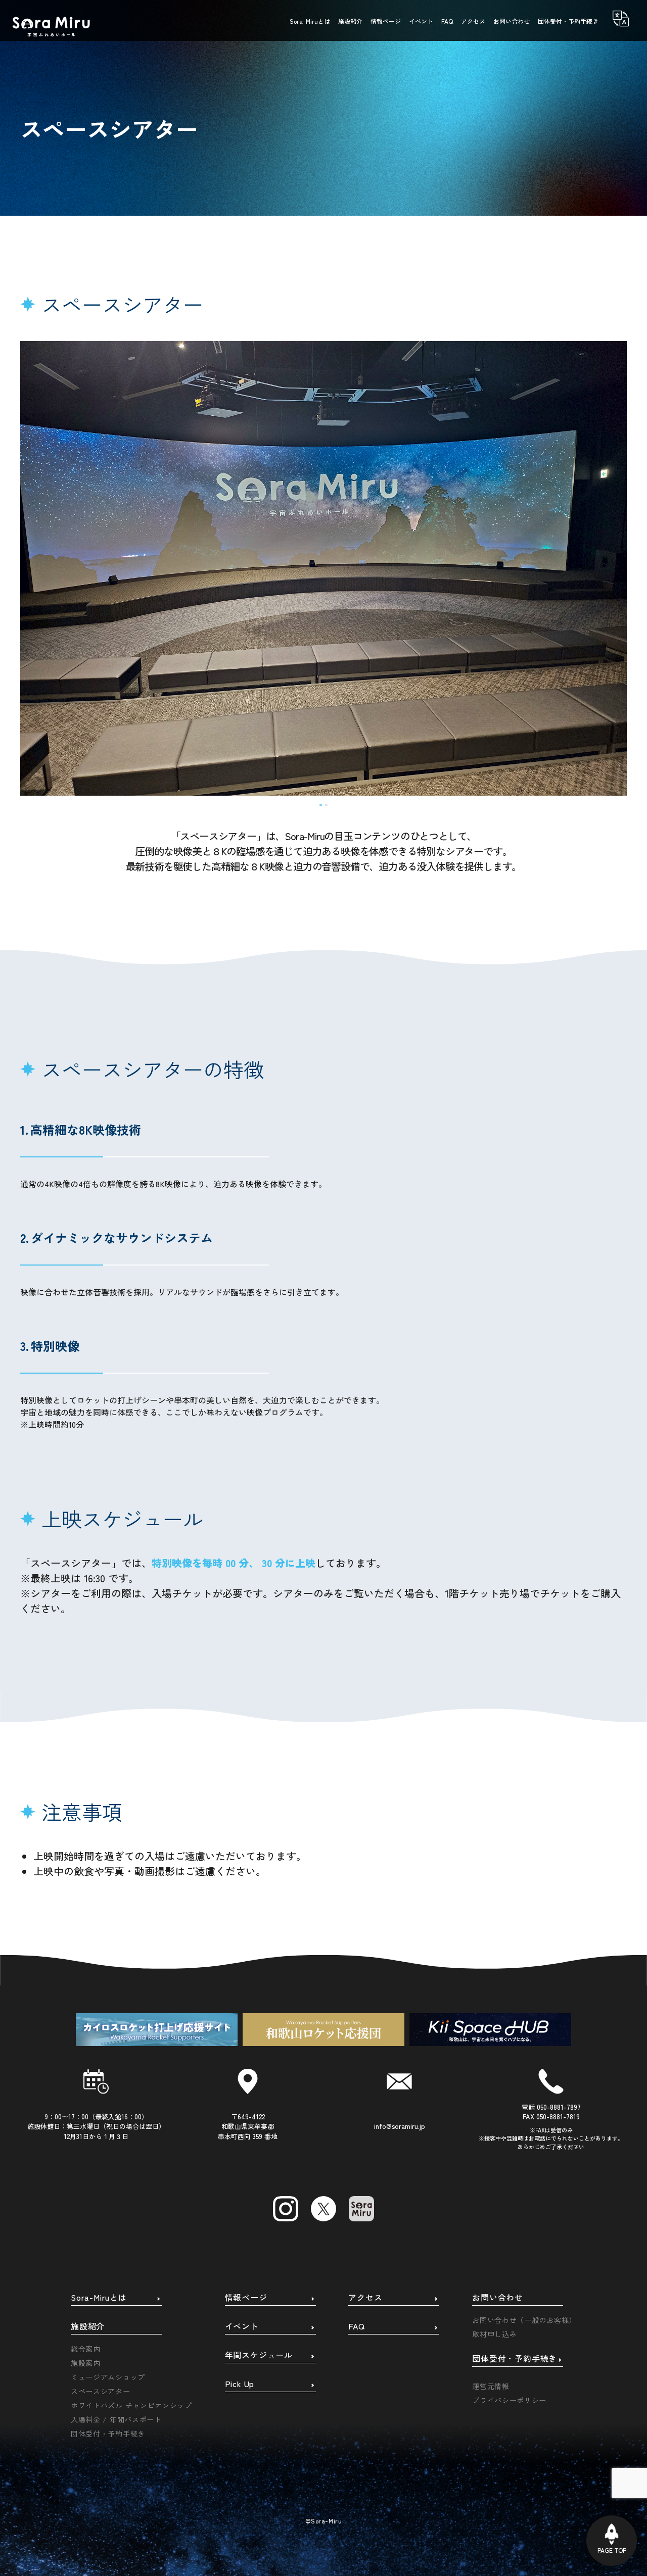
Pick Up (240, 2384)
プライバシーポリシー (509, 2400)
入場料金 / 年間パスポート (116, 2419)
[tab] (321, 805)
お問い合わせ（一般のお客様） (524, 2320)
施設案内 (86, 2363)
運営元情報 (491, 2386)
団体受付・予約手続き (108, 2434)
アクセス (365, 2298)
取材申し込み (494, 2334)
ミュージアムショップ (108, 2377)
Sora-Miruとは (99, 2298)
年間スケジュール (259, 2355)
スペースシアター (101, 2391)
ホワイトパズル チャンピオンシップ (131, 2405)
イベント (242, 2326)
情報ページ (246, 2298)
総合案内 (86, 2349)
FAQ (356, 2326)
